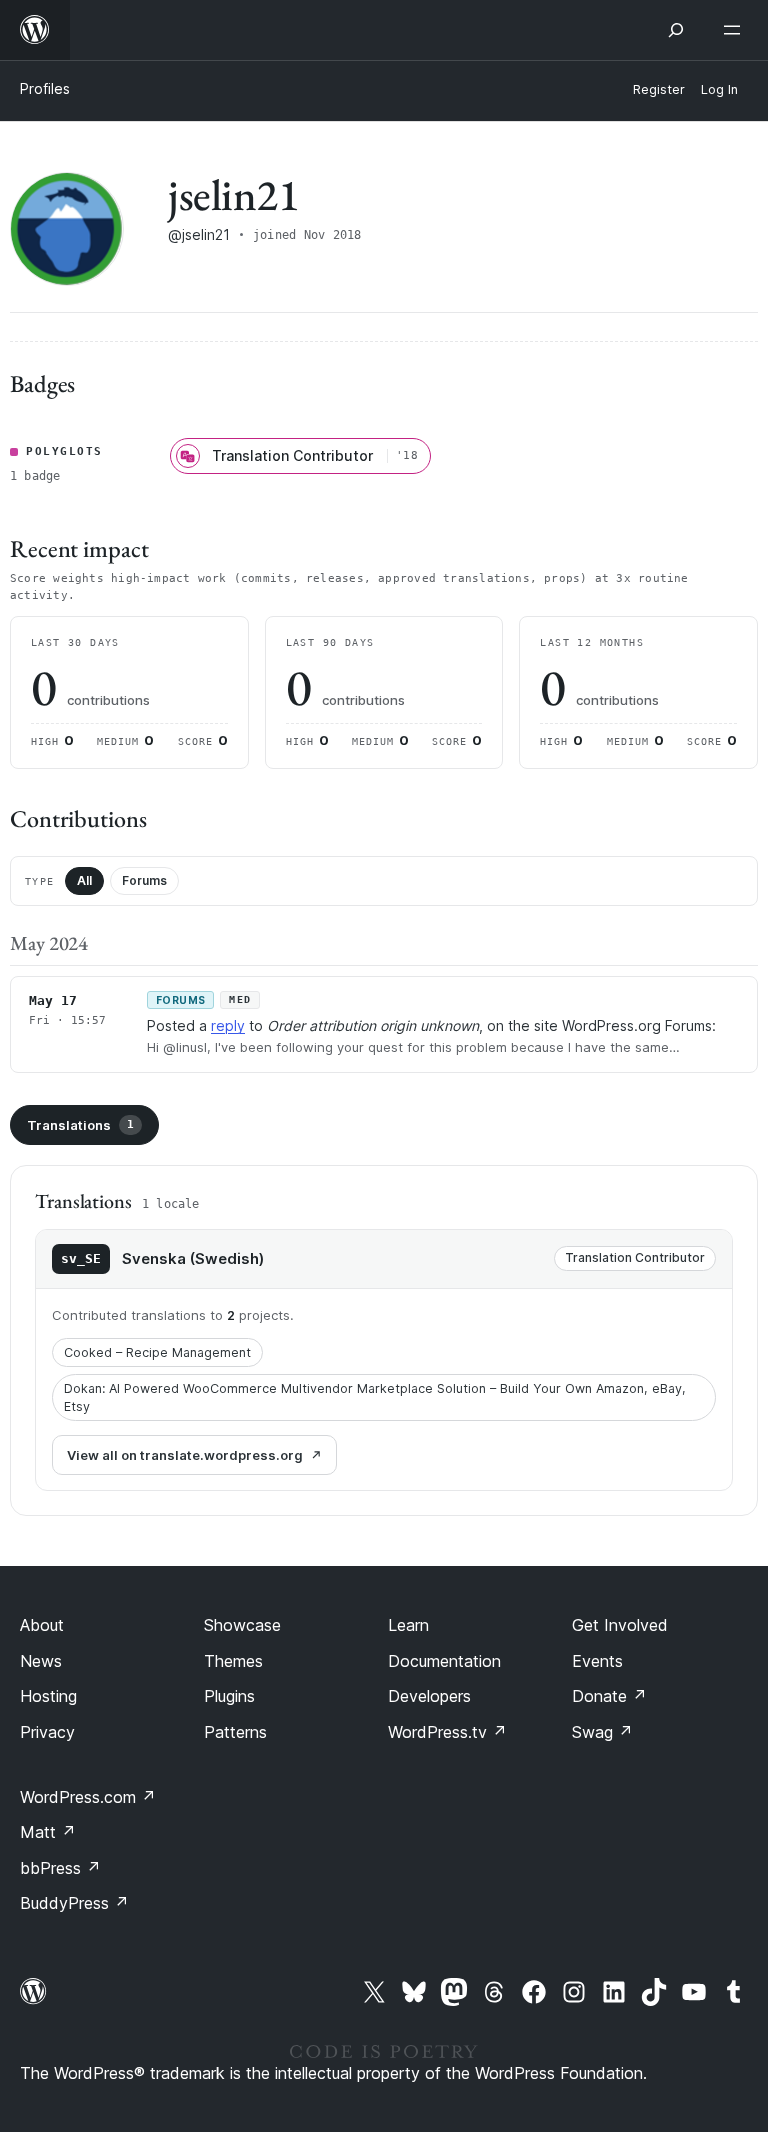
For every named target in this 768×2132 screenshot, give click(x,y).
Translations (80, 1125)
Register (659, 89)
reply (228, 1025)
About (42, 1625)
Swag (602, 1732)
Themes (233, 1661)
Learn (408, 1625)
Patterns (235, 1732)
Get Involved (620, 1625)
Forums (144, 880)
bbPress (60, 1868)
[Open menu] (736, 30)
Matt (48, 1832)
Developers (429, 1696)
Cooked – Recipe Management (157, 1352)
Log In (719, 89)
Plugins (229, 1696)
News (41, 1661)
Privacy (47, 1732)
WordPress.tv (447, 1732)
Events (597, 1661)
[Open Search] (676, 30)
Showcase (242, 1625)
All (84, 880)
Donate (609, 1696)
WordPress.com (88, 1797)
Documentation (444, 1661)
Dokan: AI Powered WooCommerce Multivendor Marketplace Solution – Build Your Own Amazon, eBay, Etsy (375, 1397)
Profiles (45, 88)
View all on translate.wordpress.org (185, 1455)
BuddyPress (74, 1903)
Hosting (48, 1696)
